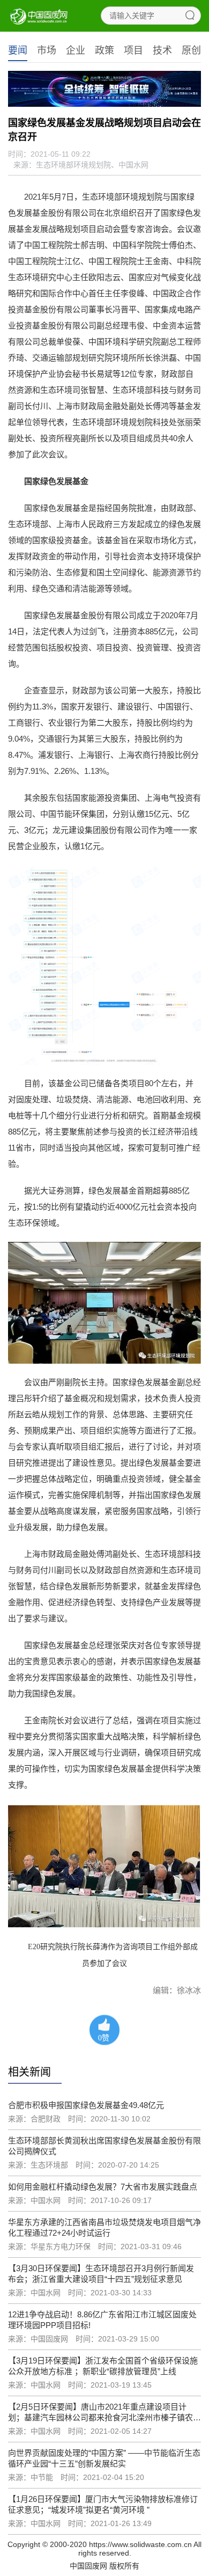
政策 (104, 50)
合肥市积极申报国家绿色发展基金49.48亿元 (86, 2105)
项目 (133, 50)
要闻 (18, 50)
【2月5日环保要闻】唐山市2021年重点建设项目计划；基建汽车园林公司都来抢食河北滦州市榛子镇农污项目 (104, 2413)
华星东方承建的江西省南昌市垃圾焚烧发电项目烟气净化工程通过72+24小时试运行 (104, 2227)
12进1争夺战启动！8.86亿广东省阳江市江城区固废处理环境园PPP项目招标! (102, 2320)
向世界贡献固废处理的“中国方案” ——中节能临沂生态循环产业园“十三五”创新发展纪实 (104, 2458)
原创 (191, 50)
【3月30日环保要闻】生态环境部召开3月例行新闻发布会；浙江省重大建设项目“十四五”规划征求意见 (101, 2274)
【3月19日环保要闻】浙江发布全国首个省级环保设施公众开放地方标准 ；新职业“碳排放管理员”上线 (103, 2366)
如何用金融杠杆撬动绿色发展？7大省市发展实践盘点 (103, 2187)
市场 (47, 50)
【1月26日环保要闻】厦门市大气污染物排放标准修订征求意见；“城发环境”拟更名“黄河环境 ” (103, 2504)
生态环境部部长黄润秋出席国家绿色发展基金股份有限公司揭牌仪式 (104, 2146)
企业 (76, 50)
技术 (162, 50)
